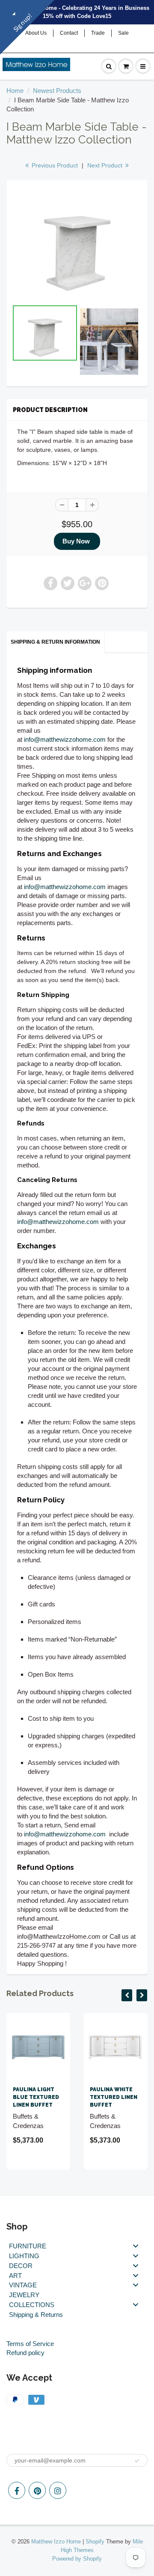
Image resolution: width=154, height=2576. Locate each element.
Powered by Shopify (77, 2559)
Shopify (95, 2542)
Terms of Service (30, 2344)
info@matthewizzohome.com (65, 739)
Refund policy (25, 2353)
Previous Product (54, 165)
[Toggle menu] (136, 2246)
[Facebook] (17, 2490)
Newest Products (57, 91)
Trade (98, 33)
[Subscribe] (137, 2461)
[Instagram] (58, 2490)
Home (15, 91)
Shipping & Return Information (55, 642)
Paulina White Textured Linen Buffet (114, 2097)
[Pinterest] (37, 2490)
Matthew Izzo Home (56, 2542)
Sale (123, 33)
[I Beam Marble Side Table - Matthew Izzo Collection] (77, 244)
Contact (69, 33)
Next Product (106, 165)
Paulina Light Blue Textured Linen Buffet (36, 2097)
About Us (36, 33)
